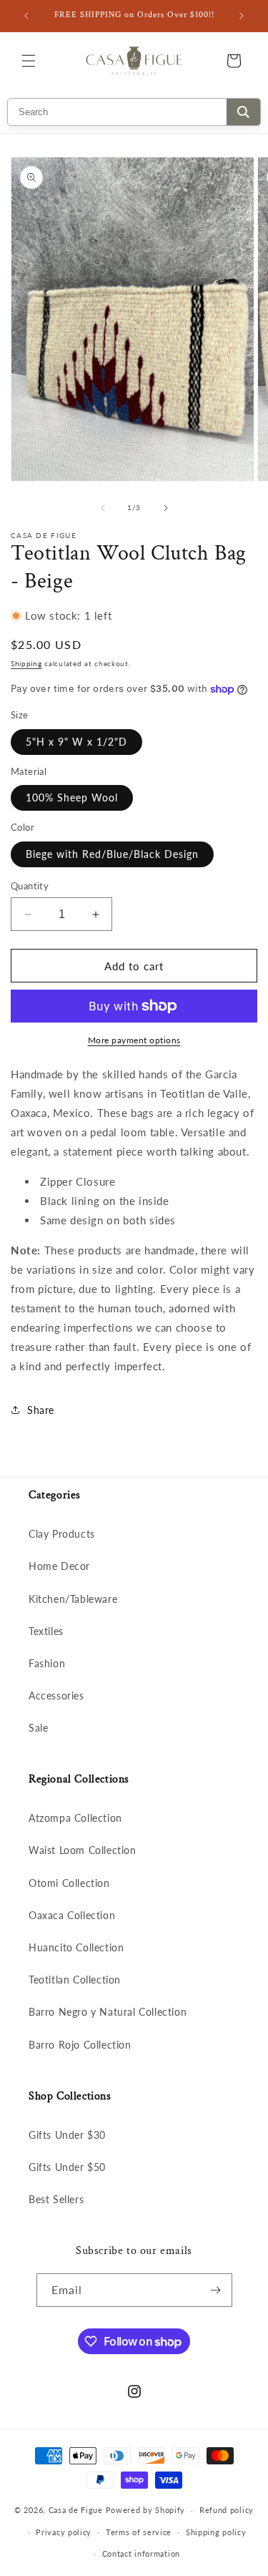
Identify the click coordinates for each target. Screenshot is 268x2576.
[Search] (243, 112)
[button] (29, 61)
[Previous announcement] (26, 16)
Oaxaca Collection (72, 1915)
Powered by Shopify (146, 2510)
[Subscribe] (216, 2290)
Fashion (47, 1663)
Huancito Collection (76, 1947)
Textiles (46, 1631)
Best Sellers (56, 2199)
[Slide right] (166, 508)
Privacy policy (64, 2532)
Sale (38, 1728)
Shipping (26, 663)
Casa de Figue (76, 2510)
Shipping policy (216, 2532)
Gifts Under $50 (67, 2167)
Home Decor (59, 1566)
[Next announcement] (242, 16)
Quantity (30, 886)
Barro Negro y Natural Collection (108, 2012)
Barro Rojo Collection (80, 2045)
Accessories (56, 1696)
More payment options (134, 1040)
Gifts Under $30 (67, 2135)
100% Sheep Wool (72, 797)
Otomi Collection (69, 1883)
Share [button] (41, 1410)
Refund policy (227, 2510)
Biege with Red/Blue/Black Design (112, 854)
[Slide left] (103, 508)
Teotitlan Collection (75, 1980)
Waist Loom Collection (83, 1850)
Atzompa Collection (75, 1818)
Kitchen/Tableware (73, 1599)
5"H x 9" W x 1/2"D (76, 742)
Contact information (141, 2553)
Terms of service (139, 2532)
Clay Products (62, 1534)
